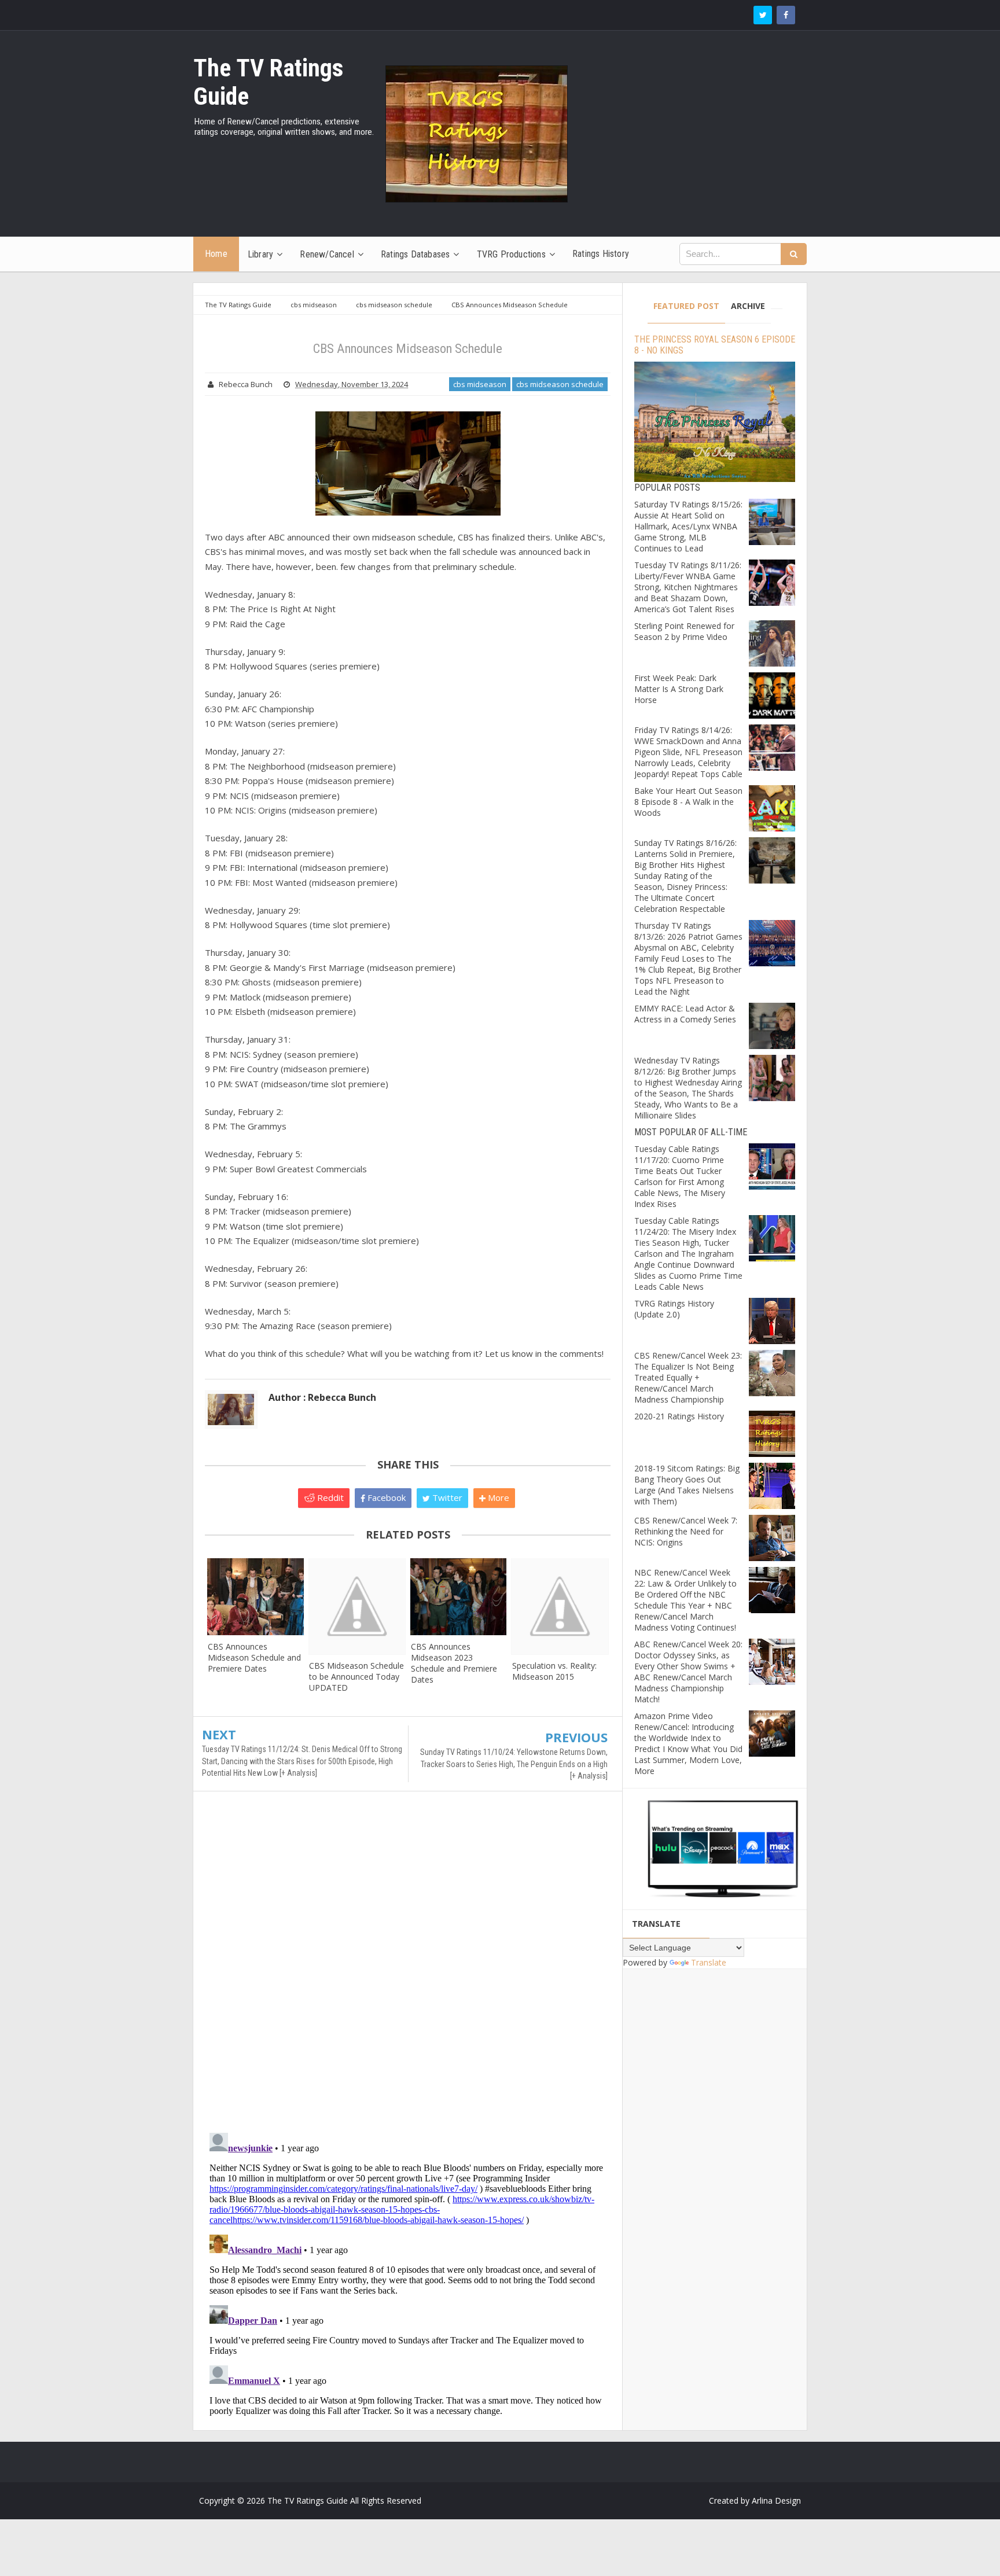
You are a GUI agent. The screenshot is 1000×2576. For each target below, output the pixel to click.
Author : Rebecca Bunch (322, 1397)
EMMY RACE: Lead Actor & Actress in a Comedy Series (685, 1014)
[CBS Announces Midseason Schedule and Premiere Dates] (255, 1597)
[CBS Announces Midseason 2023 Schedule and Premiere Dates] (459, 1597)
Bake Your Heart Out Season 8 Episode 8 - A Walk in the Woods (688, 802)
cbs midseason (480, 384)
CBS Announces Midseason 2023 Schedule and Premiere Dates (454, 1663)
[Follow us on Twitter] (763, 15)
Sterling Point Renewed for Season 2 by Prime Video (684, 631)
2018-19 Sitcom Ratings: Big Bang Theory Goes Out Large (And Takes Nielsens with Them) (687, 1485)
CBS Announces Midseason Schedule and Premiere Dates (254, 1657)
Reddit (329, 1497)
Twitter (446, 1497)
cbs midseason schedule (560, 384)
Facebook (385, 1497)
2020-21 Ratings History (679, 1416)
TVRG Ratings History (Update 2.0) (674, 1309)
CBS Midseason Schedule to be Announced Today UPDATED (356, 1677)
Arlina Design (776, 2500)
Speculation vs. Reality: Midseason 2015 (554, 1671)
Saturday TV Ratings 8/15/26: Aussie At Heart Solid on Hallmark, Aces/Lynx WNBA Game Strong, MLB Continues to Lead (688, 526)
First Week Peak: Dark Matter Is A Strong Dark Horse (679, 689)
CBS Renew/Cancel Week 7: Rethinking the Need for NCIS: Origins (686, 1531)
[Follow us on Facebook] (786, 15)
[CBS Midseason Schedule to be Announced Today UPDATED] (357, 1606)
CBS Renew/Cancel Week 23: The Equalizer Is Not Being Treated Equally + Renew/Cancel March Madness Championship (688, 1377)
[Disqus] (408, 1967)
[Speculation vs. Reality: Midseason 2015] (560, 1606)
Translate (709, 1962)
